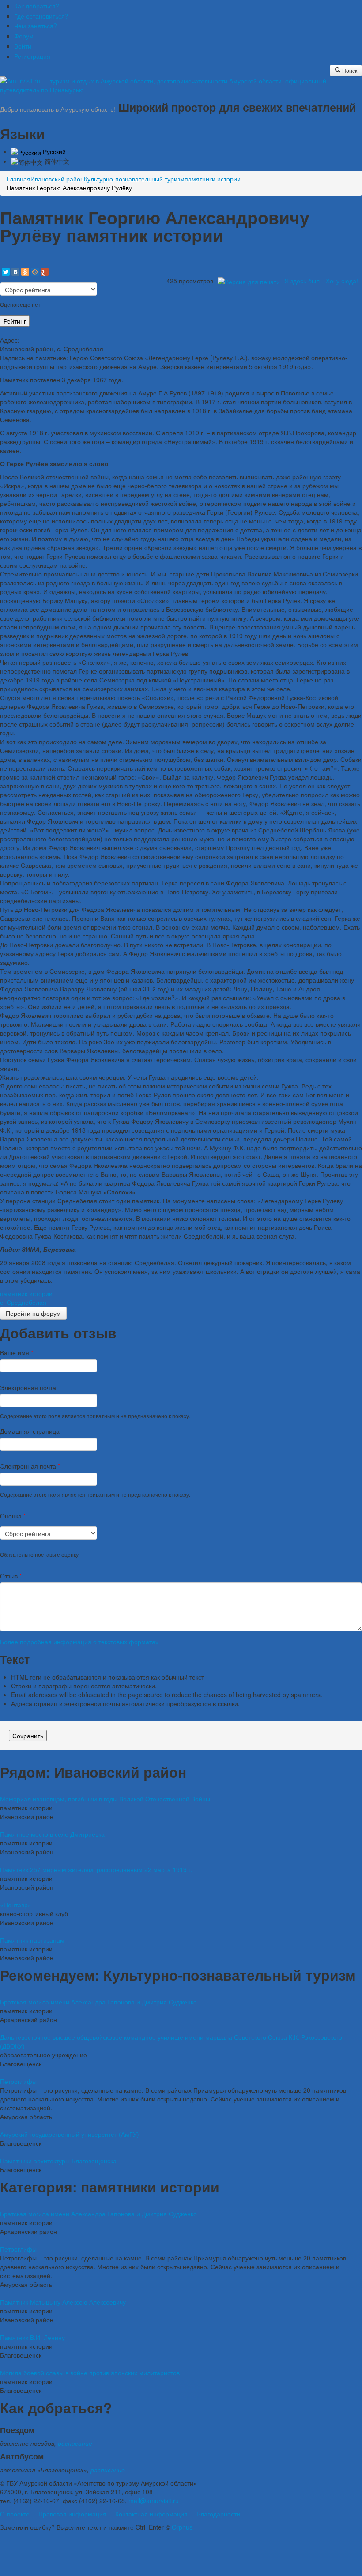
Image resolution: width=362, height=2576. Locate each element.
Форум (24, 36)
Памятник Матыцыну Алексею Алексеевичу (63, 2302)
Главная (19, 179)
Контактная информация (151, 2514)
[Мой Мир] (35, 272)
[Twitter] (6, 272)
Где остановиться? (41, 16)
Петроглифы (18, 2081)
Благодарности (218, 2514)
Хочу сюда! (342, 281)
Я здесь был (302, 281)
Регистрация (32, 56)
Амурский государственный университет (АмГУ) (70, 2134)
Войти (23, 46)
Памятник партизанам (32, 1940)
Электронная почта (28, 1387)
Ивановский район (57, 179)
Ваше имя (17, 1352)
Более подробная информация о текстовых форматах (79, 1642)
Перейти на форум (33, 1313)
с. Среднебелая (23, 1302)
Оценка (13, 1516)
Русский (53, 151)
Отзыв (11, 1576)
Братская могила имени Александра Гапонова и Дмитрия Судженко (98, 2002)
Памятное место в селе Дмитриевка (52, 1834)
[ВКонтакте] (15, 272)
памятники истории (213, 179)
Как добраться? (37, 6)
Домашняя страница (30, 1431)
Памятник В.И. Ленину (32, 2337)
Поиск (349, 70)
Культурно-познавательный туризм (134, 179)
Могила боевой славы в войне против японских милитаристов (90, 2373)
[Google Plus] (45, 272)
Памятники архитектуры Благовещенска (58, 2161)
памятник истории (26, 1293)
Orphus (182, 2527)
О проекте (15, 2514)
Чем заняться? (36, 26)
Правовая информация (72, 2514)
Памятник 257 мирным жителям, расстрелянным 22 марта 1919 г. (96, 1869)
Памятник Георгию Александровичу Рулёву (69, 188)
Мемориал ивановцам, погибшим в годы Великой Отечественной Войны (105, 1799)
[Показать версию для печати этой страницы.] (249, 281)
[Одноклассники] (25, 272)
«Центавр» (16, 1905)
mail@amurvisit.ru (154, 2501)
